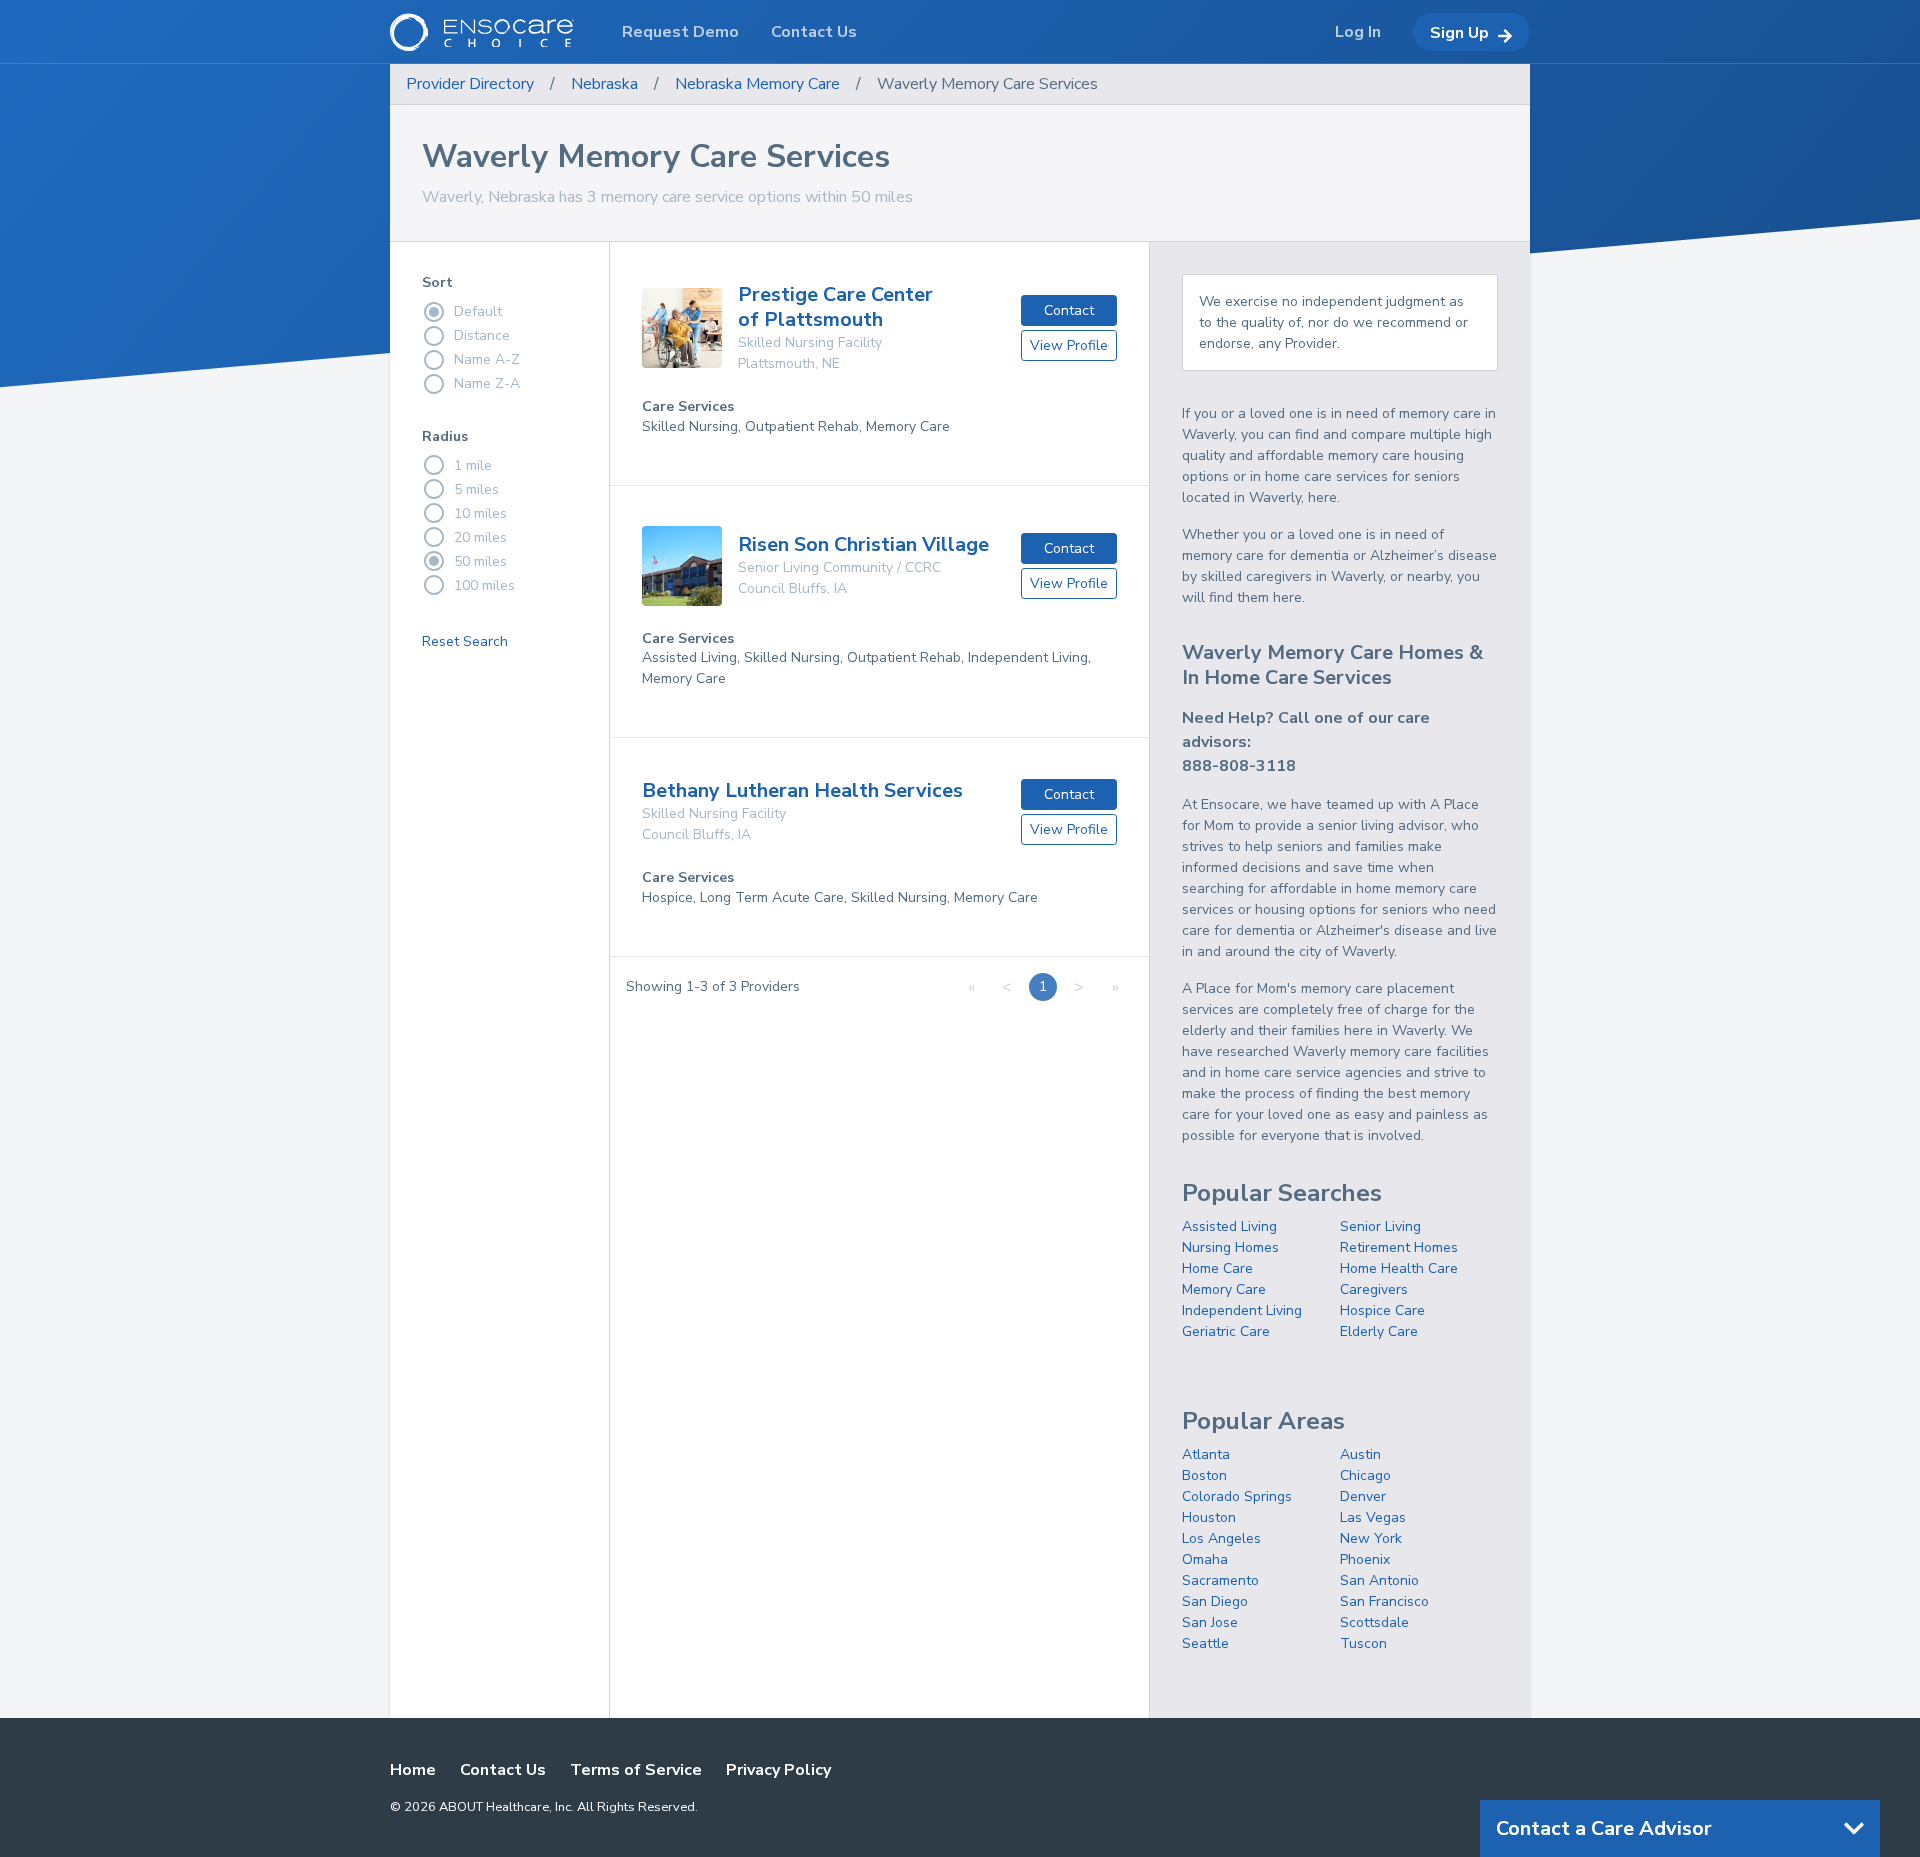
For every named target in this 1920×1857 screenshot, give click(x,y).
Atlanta (1206, 1454)
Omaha (1205, 1559)
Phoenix (1365, 1559)
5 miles (476, 489)
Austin (1360, 1454)
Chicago (1365, 1475)
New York (1371, 1538)
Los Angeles (1221, 1538)
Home (413, 1770)
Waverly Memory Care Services (987, 84)
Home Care (1217, 1268)
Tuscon (1363, 1643)
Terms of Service (636, 1770)
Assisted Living (1229, 1226)
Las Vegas (1373, 1517)
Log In (1358, 32)
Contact (1069, 310)
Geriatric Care (1226, 1331)
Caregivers (1374, 1289)
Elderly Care (1379, 1331)
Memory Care (1224, 1289)
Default (478, 311)
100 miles (484, 585)
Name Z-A (487, 383)
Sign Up (1459, 33)
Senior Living (1380, 1226)
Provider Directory (470, 84)
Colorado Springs (1237, 1496)
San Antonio (1379, 1580)
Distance (482, 335)
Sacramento (1220, 1580)
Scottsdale (1374, 1622)
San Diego (1215, 1601)
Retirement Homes (1399, 1247)
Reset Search (465, 641)
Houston (1209, 1517)
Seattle (1205, 1643)
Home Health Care (1399, 1268)
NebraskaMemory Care (757, 84)
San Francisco (1384, 1601)
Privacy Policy (778, 1770)
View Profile (1069, 345)
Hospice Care (1382, 1310)
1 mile (473, 465)
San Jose (1210, 1622)
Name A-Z (487, 359)
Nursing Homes (1230, 1247)
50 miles (480, 561)
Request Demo (680, 32)
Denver (1363, 1496)
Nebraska (604, 84)
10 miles (480, 513)
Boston (1204, 1475)
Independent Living (1242, 1310)
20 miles (480, 537)
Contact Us (503, 1770)
